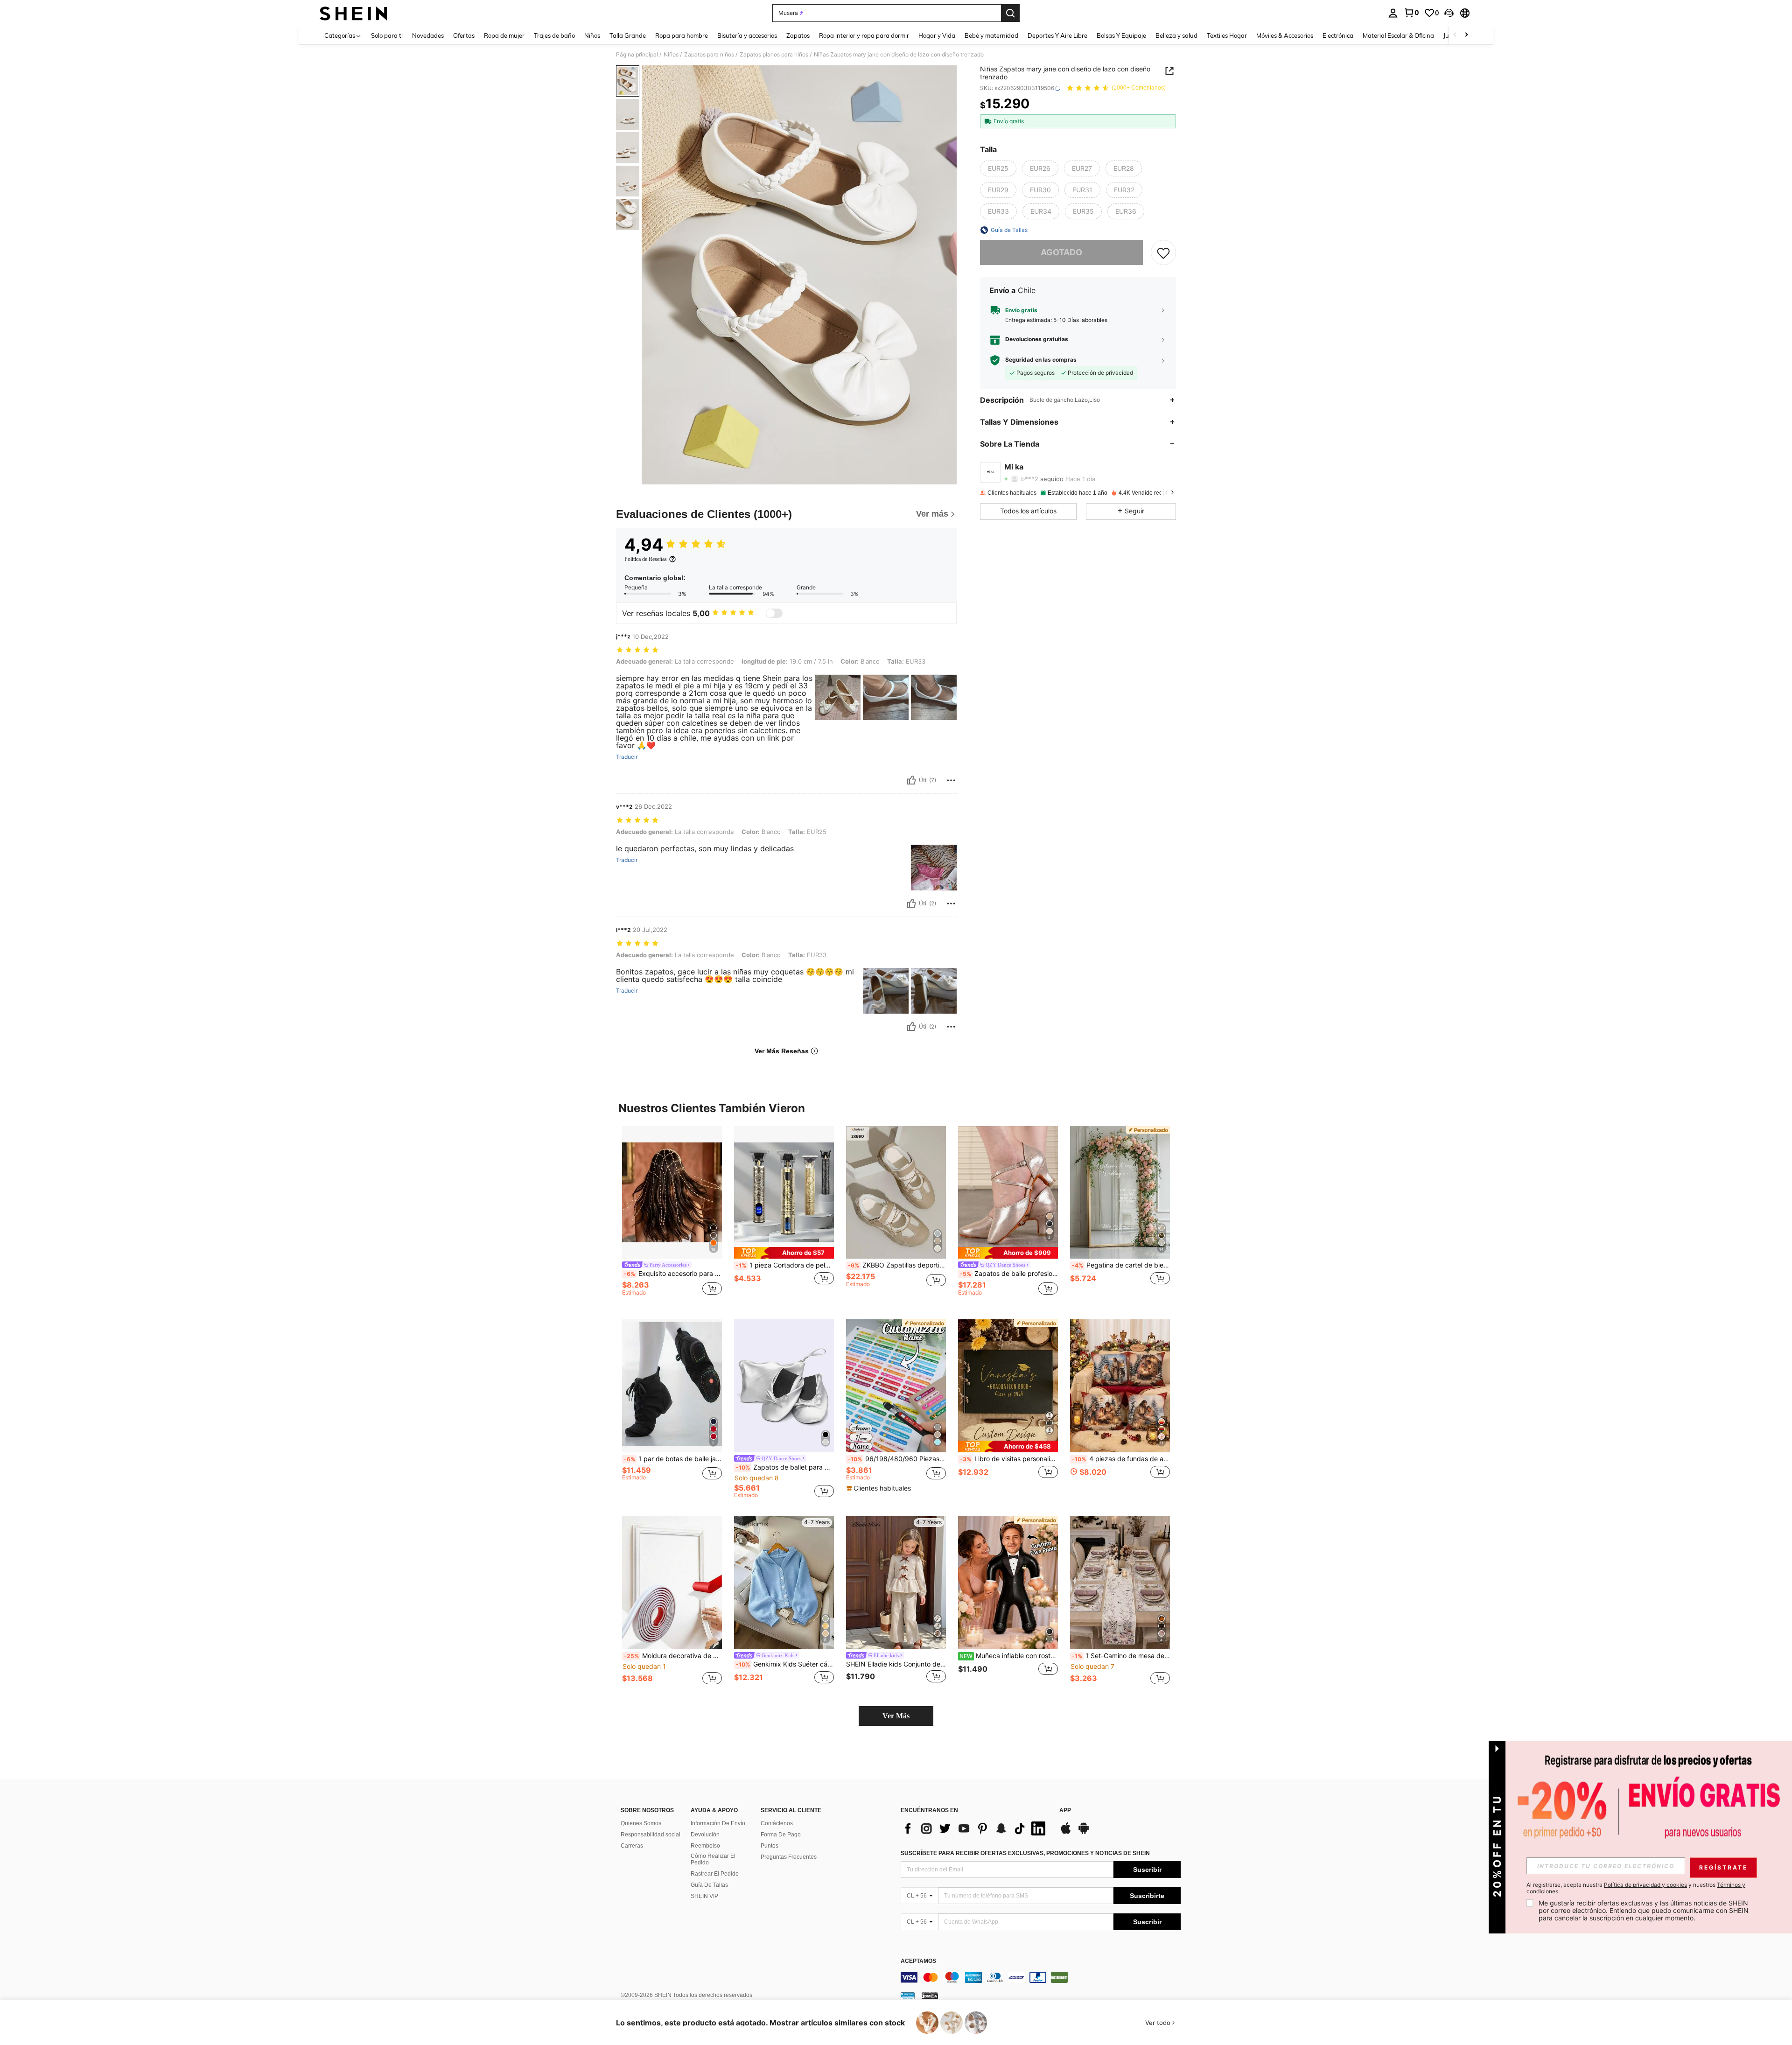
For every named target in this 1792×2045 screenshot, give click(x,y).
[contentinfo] (1041, 1977)
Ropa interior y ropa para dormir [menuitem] (864, 35)
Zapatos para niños (709, 55)
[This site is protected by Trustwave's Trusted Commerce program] (908, 1996)
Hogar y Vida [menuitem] (937, 35)
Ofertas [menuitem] (464, 35)
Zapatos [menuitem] (798, 35)
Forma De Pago (781, 1835)
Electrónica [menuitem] (1338, 35)
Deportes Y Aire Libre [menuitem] (1057, 35)
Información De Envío (718, 1823)
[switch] (774, 613)
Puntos (770, 1846)
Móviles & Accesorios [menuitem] (1285, 35)
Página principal (637, 55)
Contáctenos (777, 1823)
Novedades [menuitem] (428, 35)
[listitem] (672, 1215)
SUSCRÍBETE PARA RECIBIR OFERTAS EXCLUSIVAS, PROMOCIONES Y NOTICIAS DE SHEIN (1025, 1853)
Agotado (1061, 252)
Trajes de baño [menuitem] (554, 35)
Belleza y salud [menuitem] (1176, 35)
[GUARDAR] (1163, 252)
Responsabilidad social (651, 1835)
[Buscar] (1010, 13)
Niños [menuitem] (592, 35)
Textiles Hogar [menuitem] (1227, 35)
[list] (975, 1828)
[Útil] (911, 780)
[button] (1449, 13)
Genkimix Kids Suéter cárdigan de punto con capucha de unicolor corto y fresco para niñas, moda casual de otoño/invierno (785, 1664)
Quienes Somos (641, 1823)
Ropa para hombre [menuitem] (682, 35)
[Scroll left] (1455, 35)
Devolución (705, 1835)
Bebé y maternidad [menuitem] (991, 35)
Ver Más (896, 1716)
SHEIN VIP (704, 1896)
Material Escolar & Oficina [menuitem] (1398, 35)
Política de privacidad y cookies (1645, 1885)
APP (1065, 1810)
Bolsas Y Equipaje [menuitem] (1121, 35)
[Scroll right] (1466, 35)
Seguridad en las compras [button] (1041, 360)
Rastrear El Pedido (715, 1874)
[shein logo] (353, 13)
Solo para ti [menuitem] (387, 35)
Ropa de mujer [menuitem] (504, 35)
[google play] (1084, 1833)
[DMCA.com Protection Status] (930, 1996)
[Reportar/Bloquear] (951, 780)
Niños (671, 55)
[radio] (998, 168)
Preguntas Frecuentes (789, 1857)
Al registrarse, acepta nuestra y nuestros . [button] (1636, 1888)
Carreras (632, 1846)
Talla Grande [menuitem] (628, 35)
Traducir (627, 757)
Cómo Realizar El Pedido (713, 1859)
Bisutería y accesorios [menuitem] (747, 35)
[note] (784, 1253)
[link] (1411, 13)
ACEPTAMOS (918, 1961)
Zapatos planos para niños (774, 55)
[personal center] (1393, 13)
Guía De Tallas (709, 1885)
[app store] (1066, 1833)
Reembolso (705, 1846)
